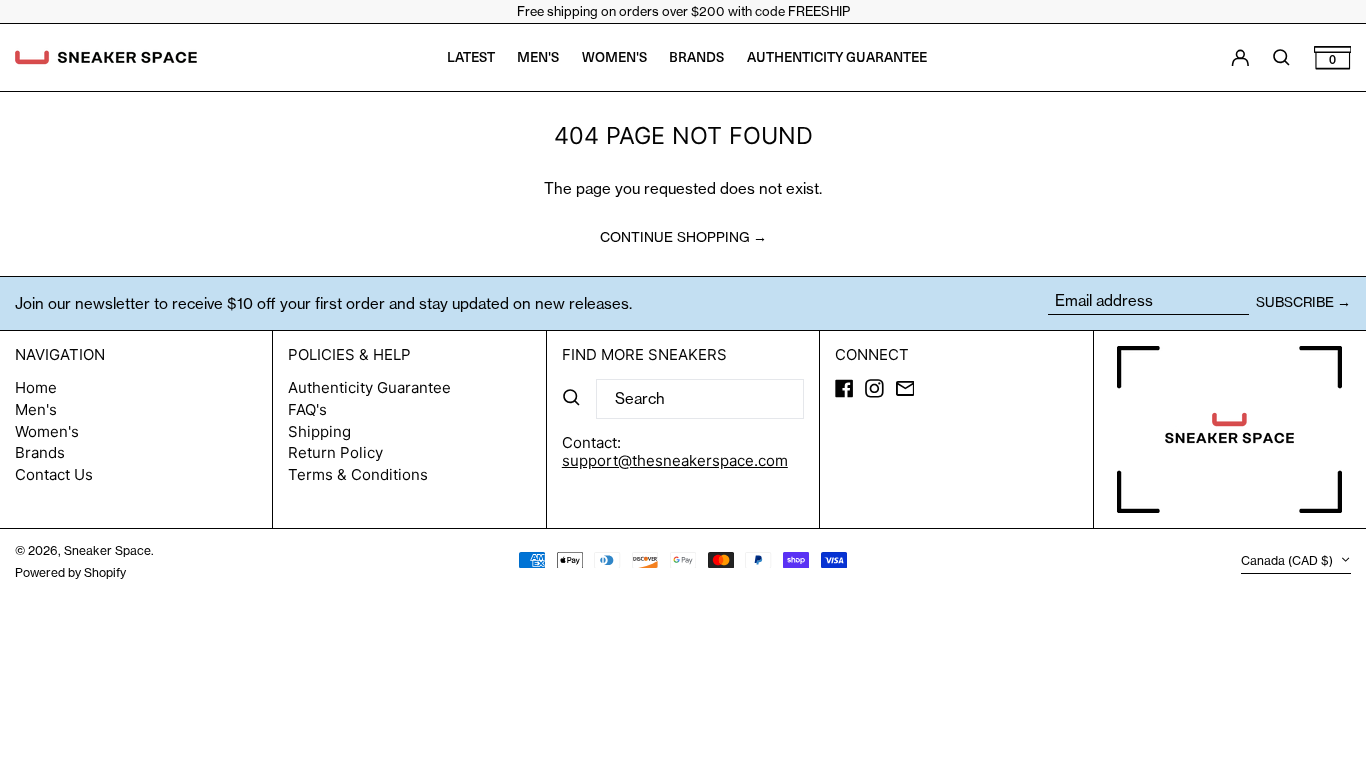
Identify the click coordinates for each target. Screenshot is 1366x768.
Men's (36, 409)
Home (36, 387)
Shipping (319, 431)
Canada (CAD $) (1288, 561)
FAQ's (307, 409)
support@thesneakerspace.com (675, 460)
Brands (40, 452)
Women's (47, 431)
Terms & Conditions (358, 474)
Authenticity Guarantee (369, 387)
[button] (1333, 57)
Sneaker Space (107, 550)
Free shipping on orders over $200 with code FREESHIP (683, 11)
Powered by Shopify (70, 572)
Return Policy (335, 452)
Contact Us (54, 474)
